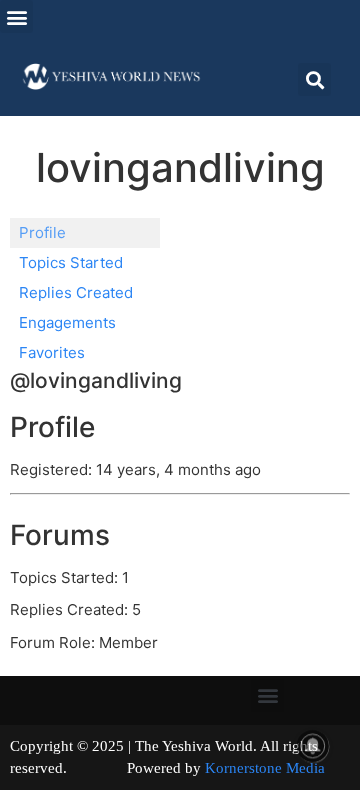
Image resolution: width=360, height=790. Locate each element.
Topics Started (71, 262)
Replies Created (76, 292)
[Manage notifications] (313, 746)
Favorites (52, 352)
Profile (42, 232)
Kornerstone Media (265, 768)
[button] (16, 16)
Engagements (67, 322)
